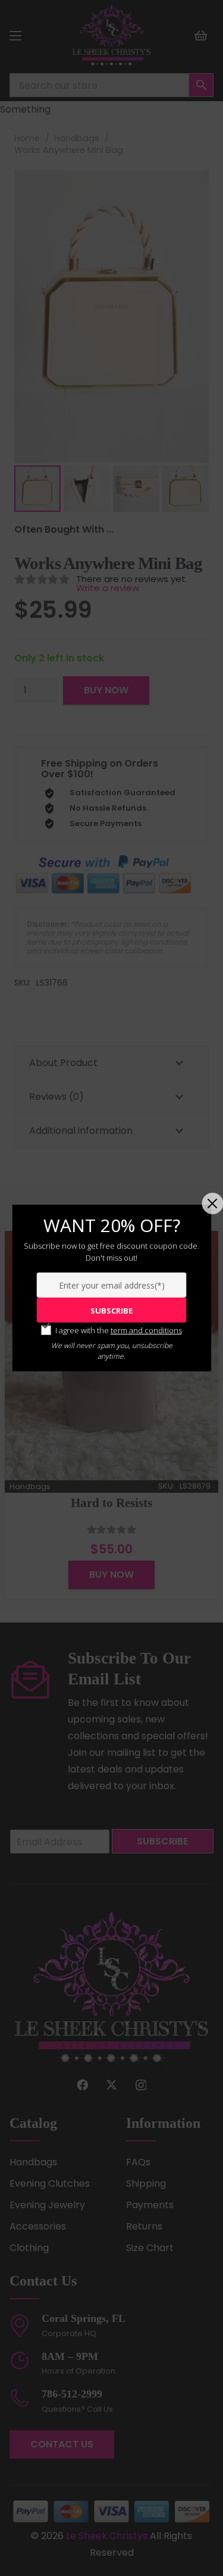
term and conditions (146, 1330)
